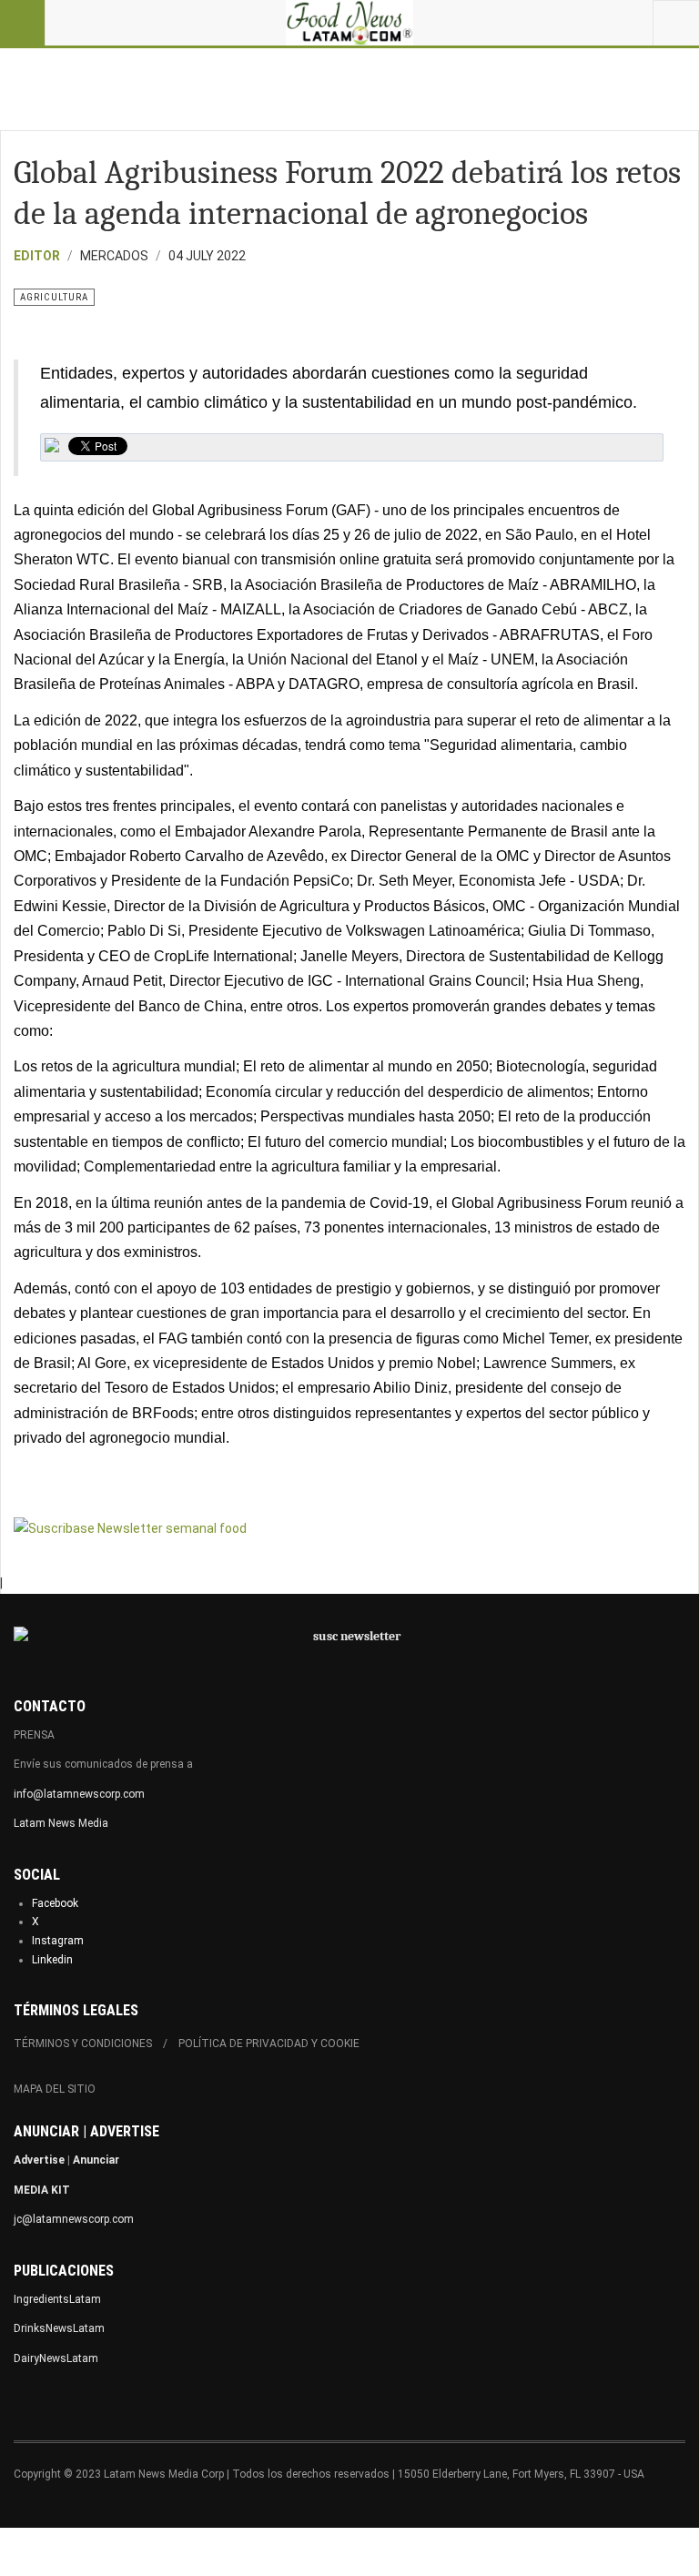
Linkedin (52, 1960)
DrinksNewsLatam (59, 2328)
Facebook (55, 1903)
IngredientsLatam (57, 2299)
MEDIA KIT (42, 2190)
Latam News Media (61, 1823)
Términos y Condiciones (83, 2044)
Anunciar (96, 2160)
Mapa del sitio (55, 2089)
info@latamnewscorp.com (79, 1794)
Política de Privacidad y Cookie (269, 2044)
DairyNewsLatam (56, 2358)
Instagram (58, 1941)
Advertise (39, 2160)
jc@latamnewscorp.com (74, 2219)
